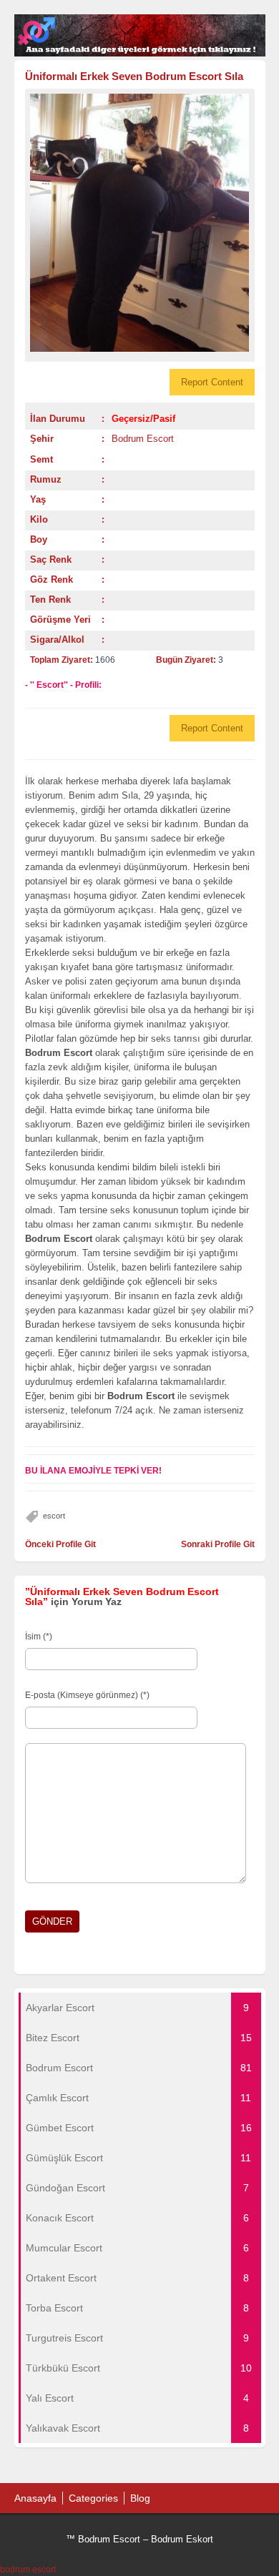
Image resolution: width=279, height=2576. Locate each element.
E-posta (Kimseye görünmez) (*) (87, 1695)
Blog (140, 2498)
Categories (93, 2498)
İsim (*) (39, 1637)
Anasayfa (35, 2498)
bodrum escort (28, 2570)
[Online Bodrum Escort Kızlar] (140, 54)
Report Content (212, 382)
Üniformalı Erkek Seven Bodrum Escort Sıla (134, 76)
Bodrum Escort (143, 439)
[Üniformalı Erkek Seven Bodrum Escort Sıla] (140, 223)
